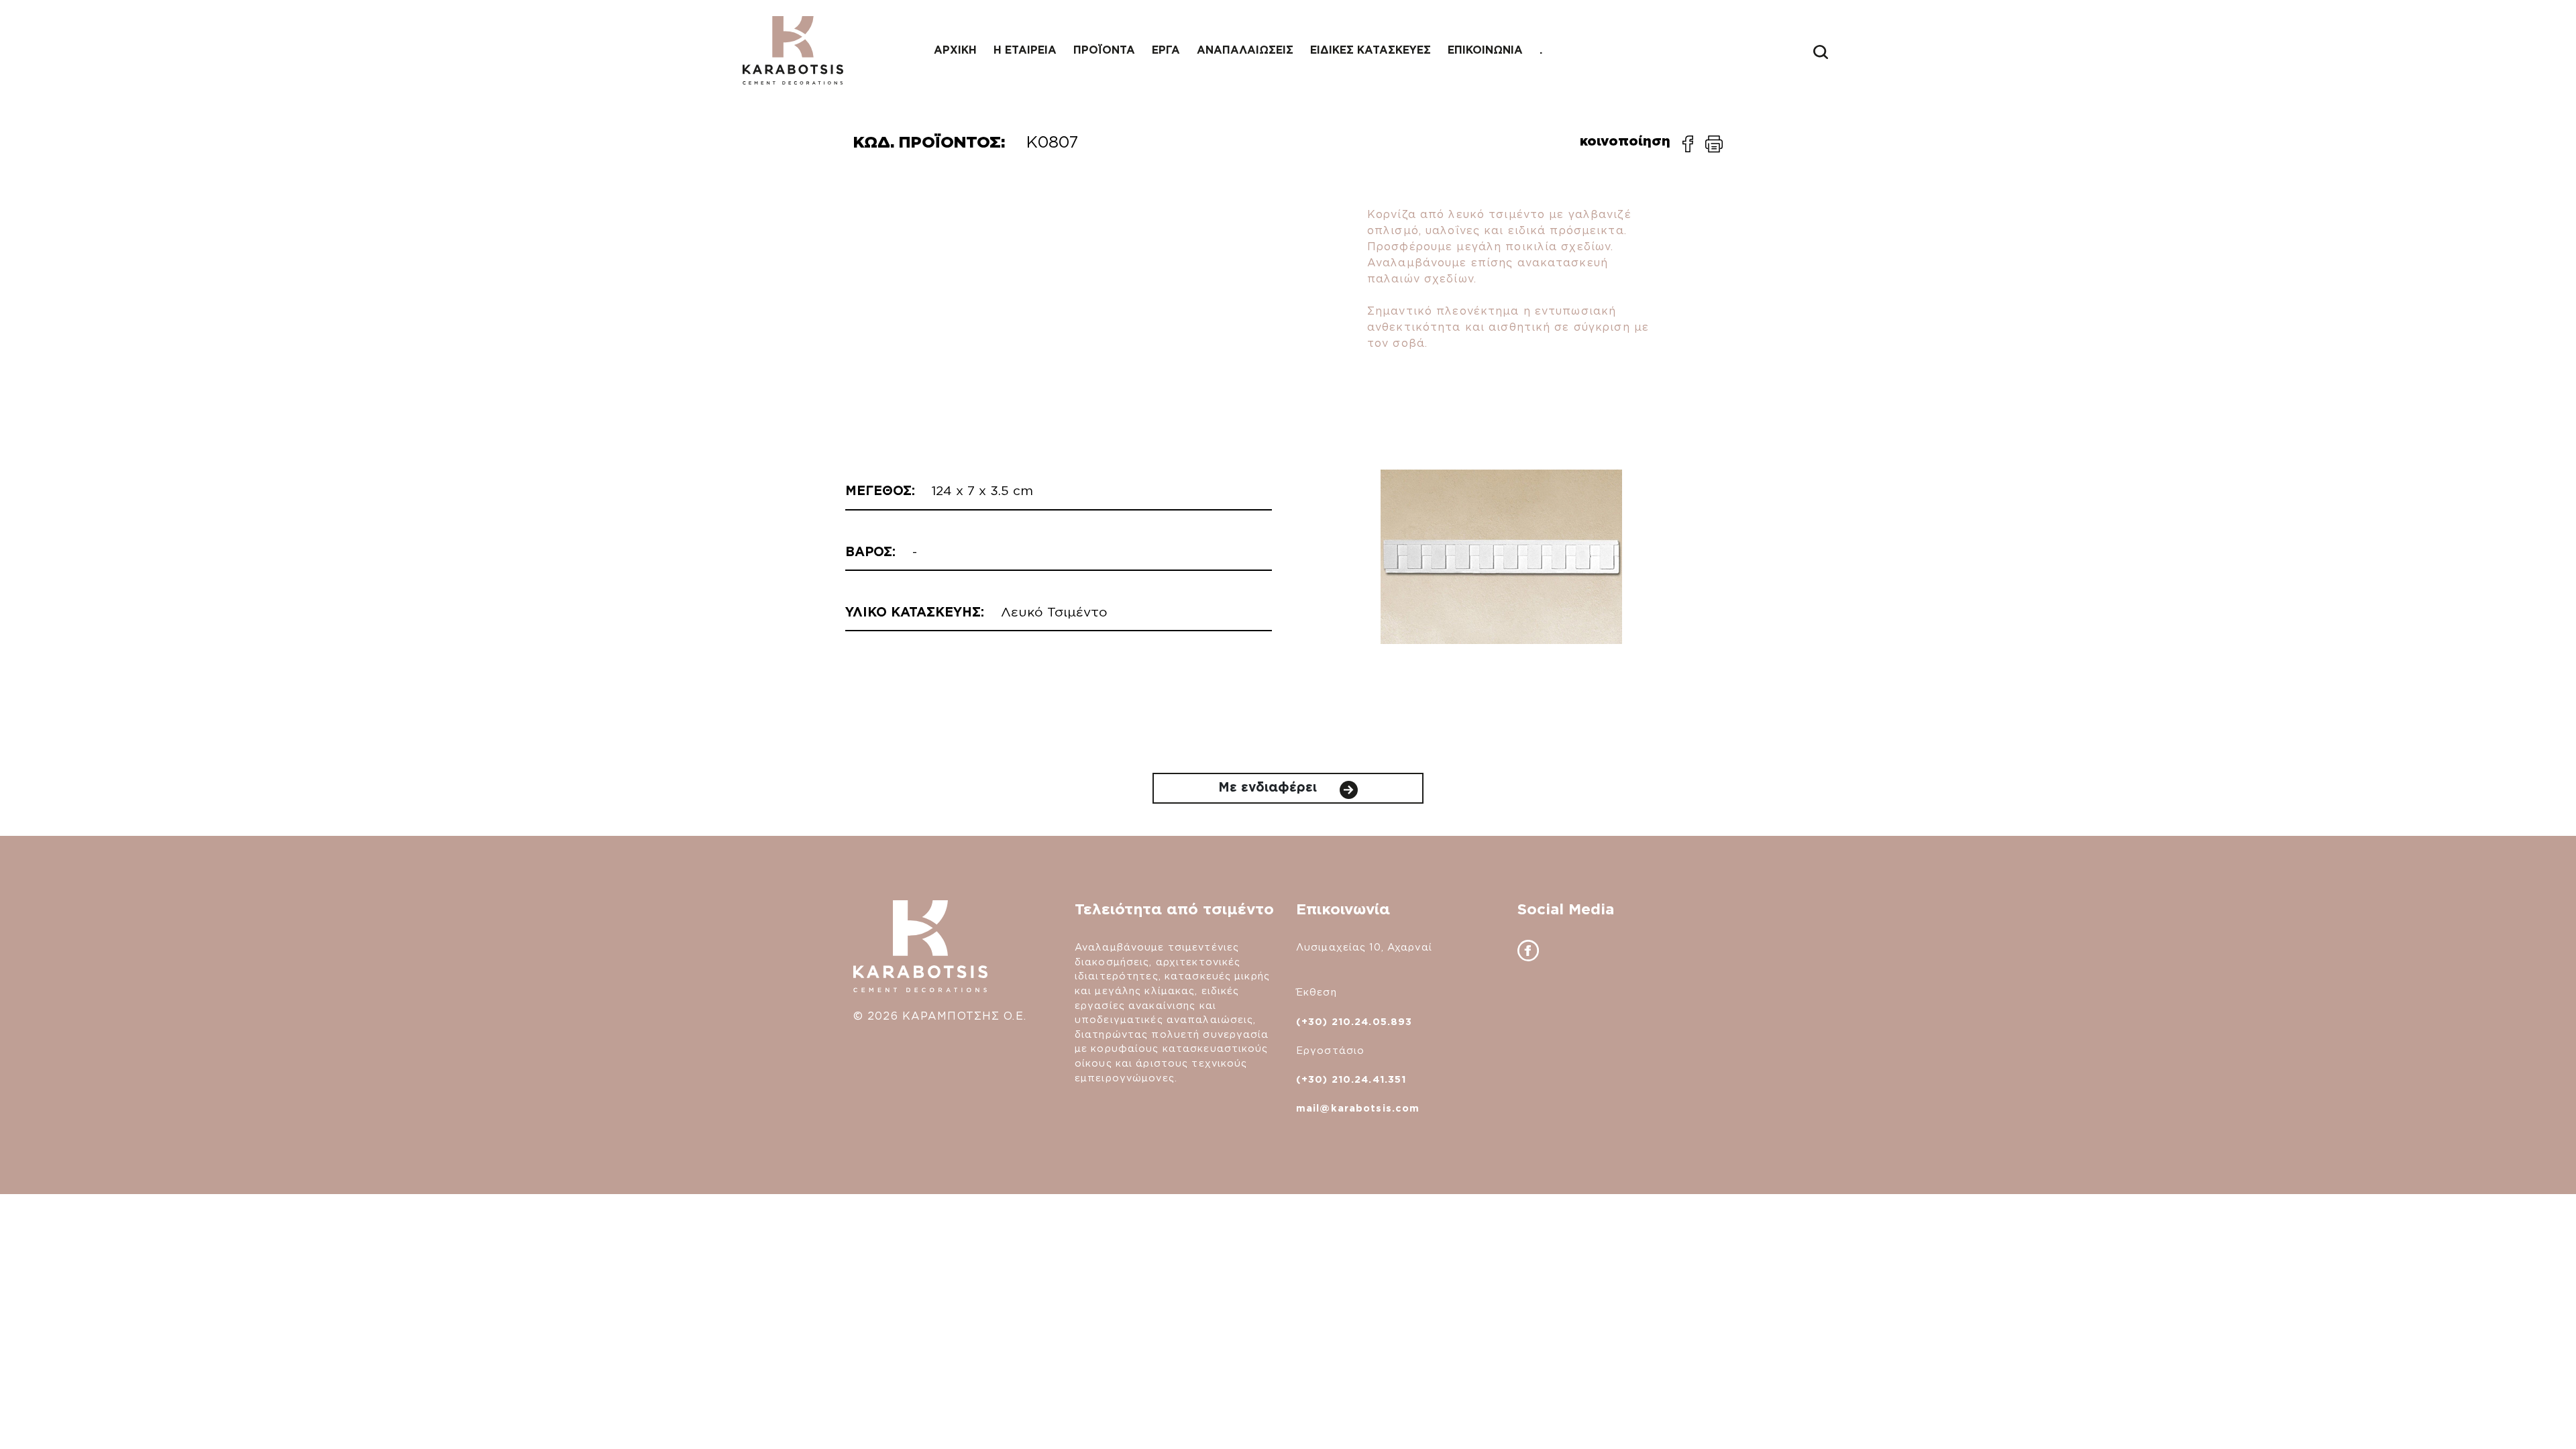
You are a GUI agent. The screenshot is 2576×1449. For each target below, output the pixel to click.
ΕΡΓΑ (1166, 50)
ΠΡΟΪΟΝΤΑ (1104, 50)
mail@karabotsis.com (1358, 1108)
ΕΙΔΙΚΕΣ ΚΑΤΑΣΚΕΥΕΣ (1371, 50)
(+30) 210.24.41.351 (1351, 1079)
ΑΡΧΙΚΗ (955, 50)
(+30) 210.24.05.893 (1354, 1021)
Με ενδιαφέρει (1270, 787)
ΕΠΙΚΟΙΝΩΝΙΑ (1485, 50)
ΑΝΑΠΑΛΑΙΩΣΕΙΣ (1245, 50)
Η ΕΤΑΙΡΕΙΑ (1025, 50)
